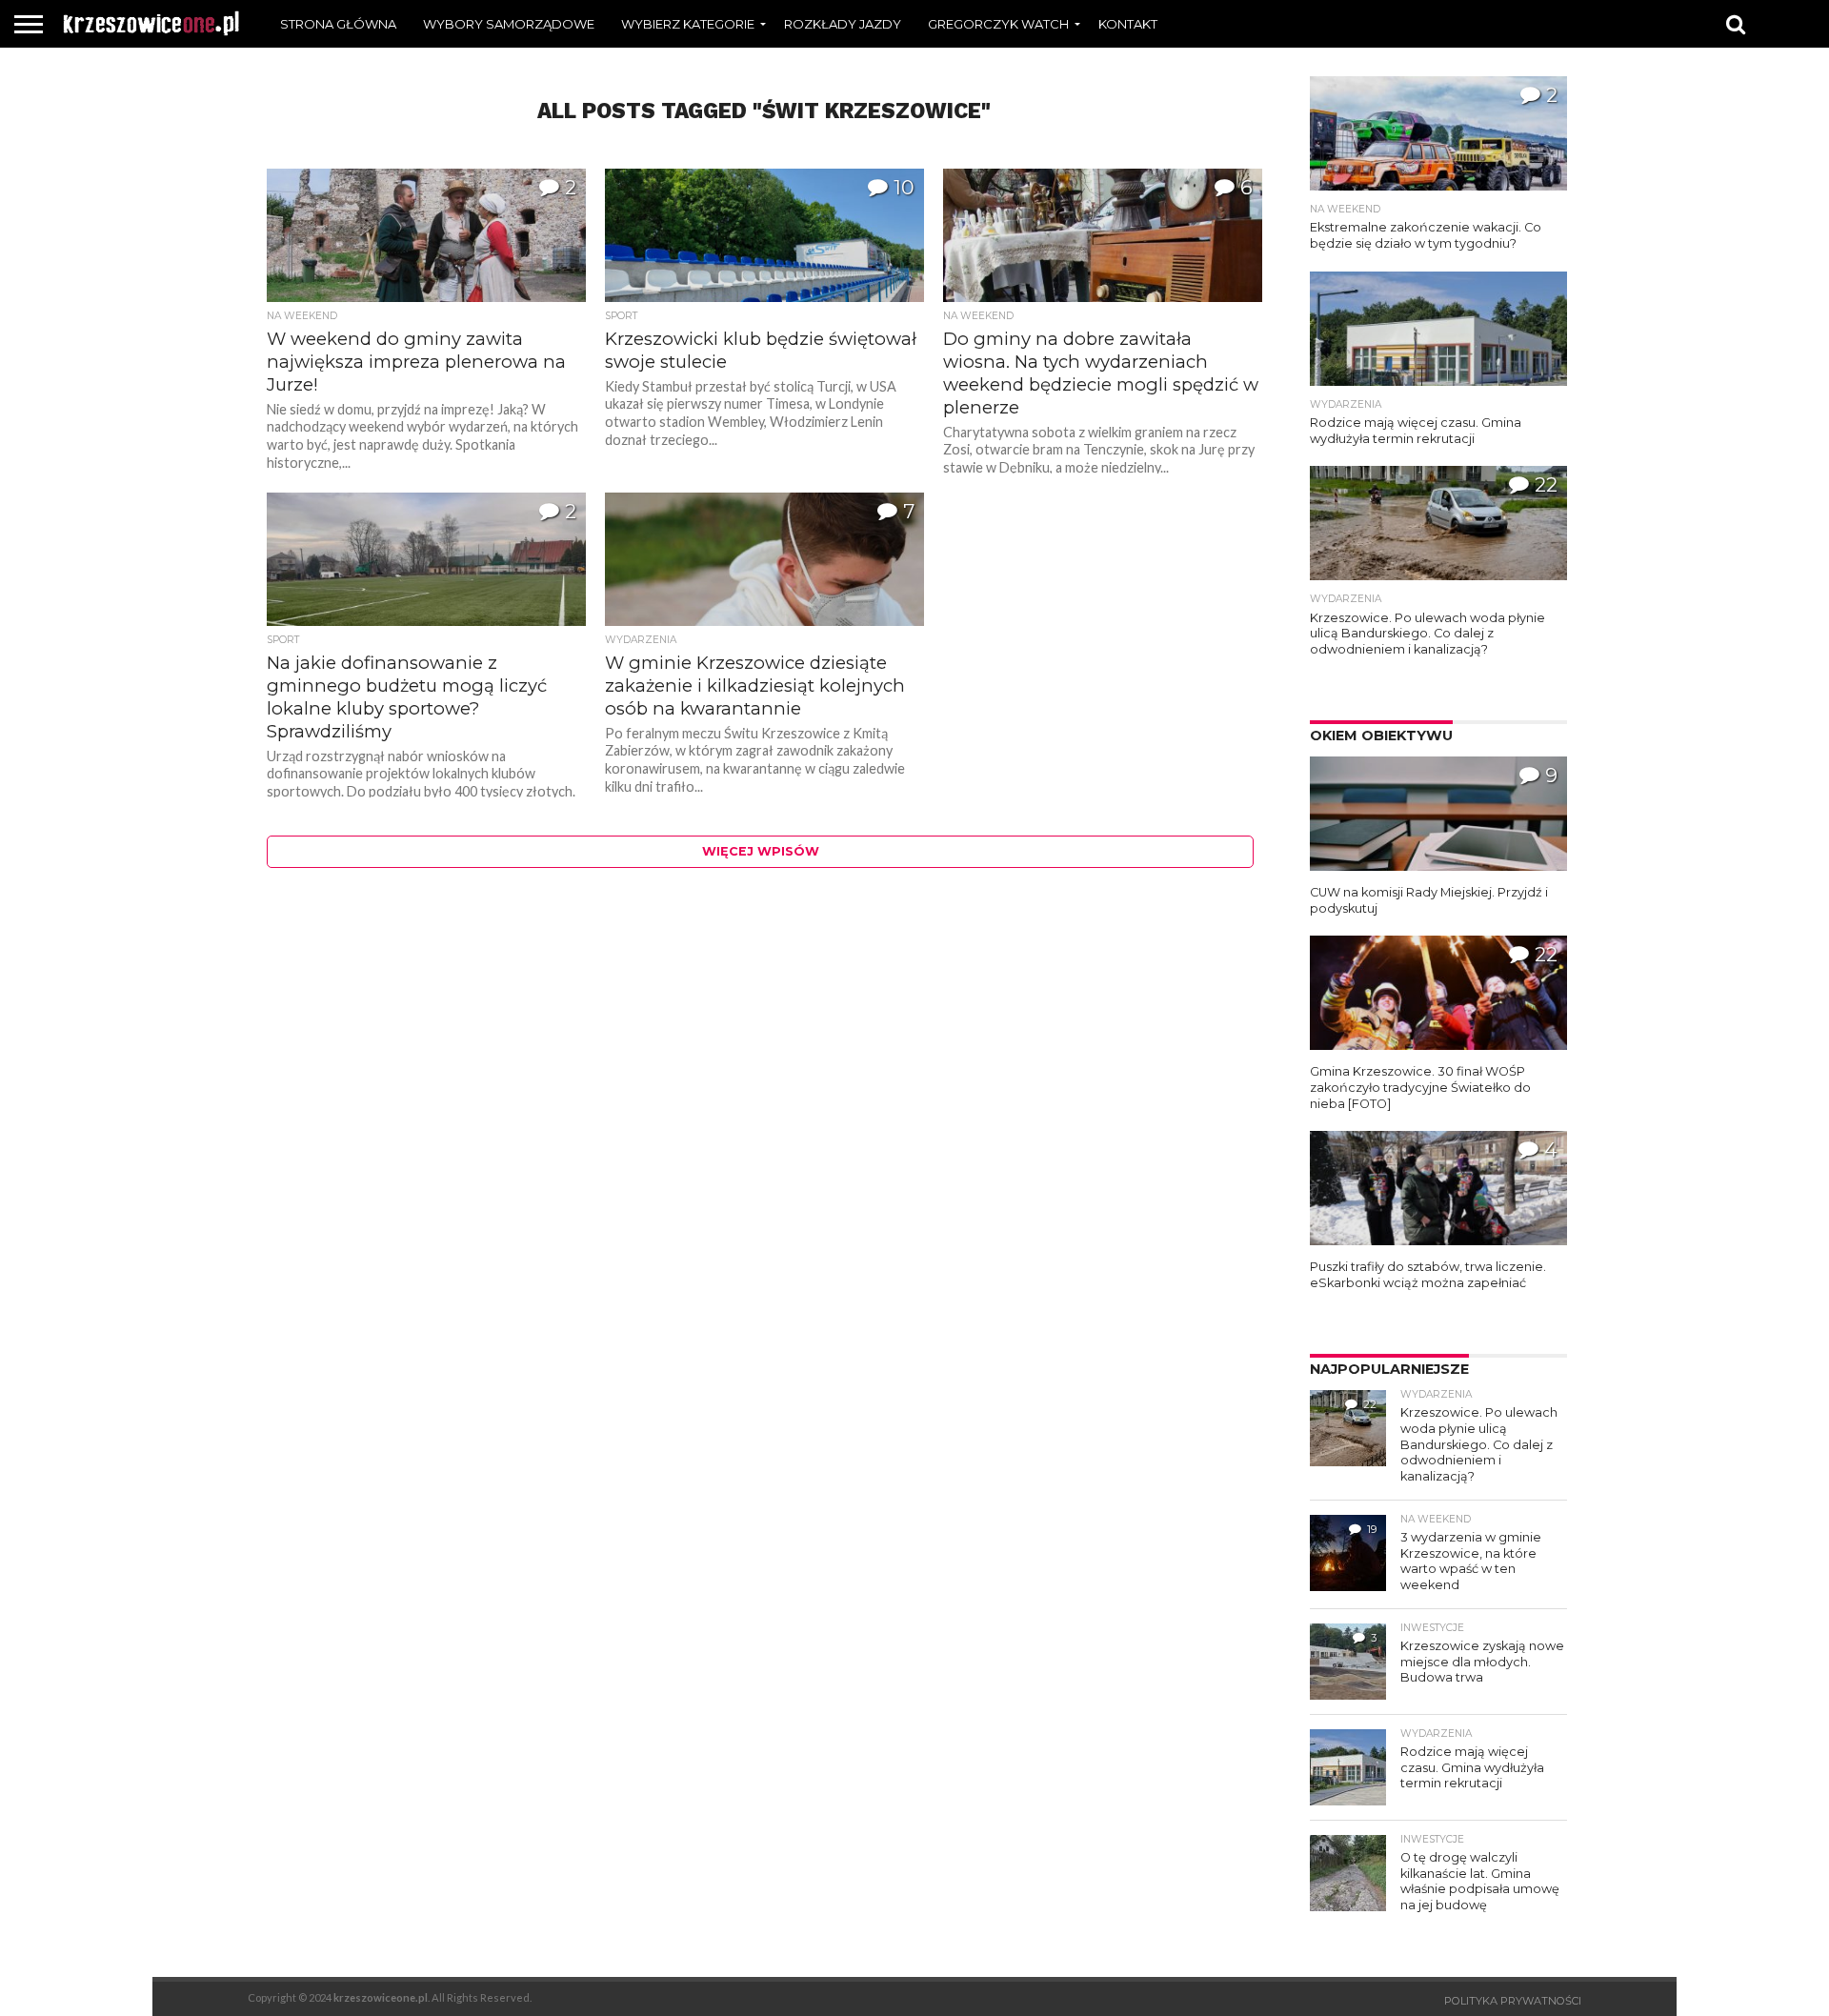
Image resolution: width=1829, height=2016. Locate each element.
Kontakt (1128, 24)
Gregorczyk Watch (998, 24)
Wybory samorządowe (509, 24)
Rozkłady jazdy (843, 24)
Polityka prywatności (1513, 2001)
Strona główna (338, 24)
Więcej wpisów (761, 851)
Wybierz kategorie (688, 24)
